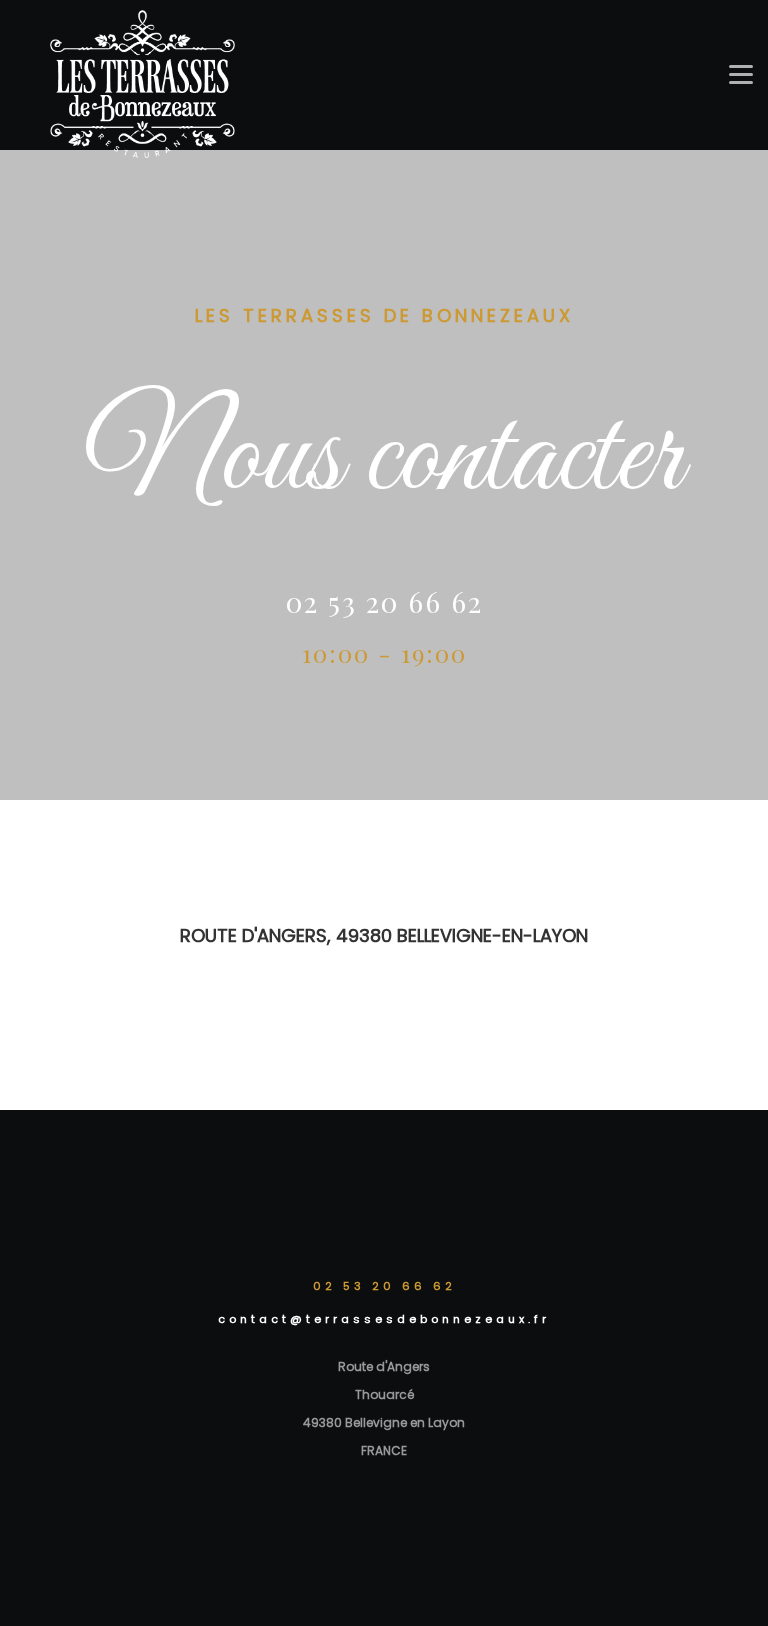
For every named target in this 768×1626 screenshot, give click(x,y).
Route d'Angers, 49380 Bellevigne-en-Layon (384, 935)
